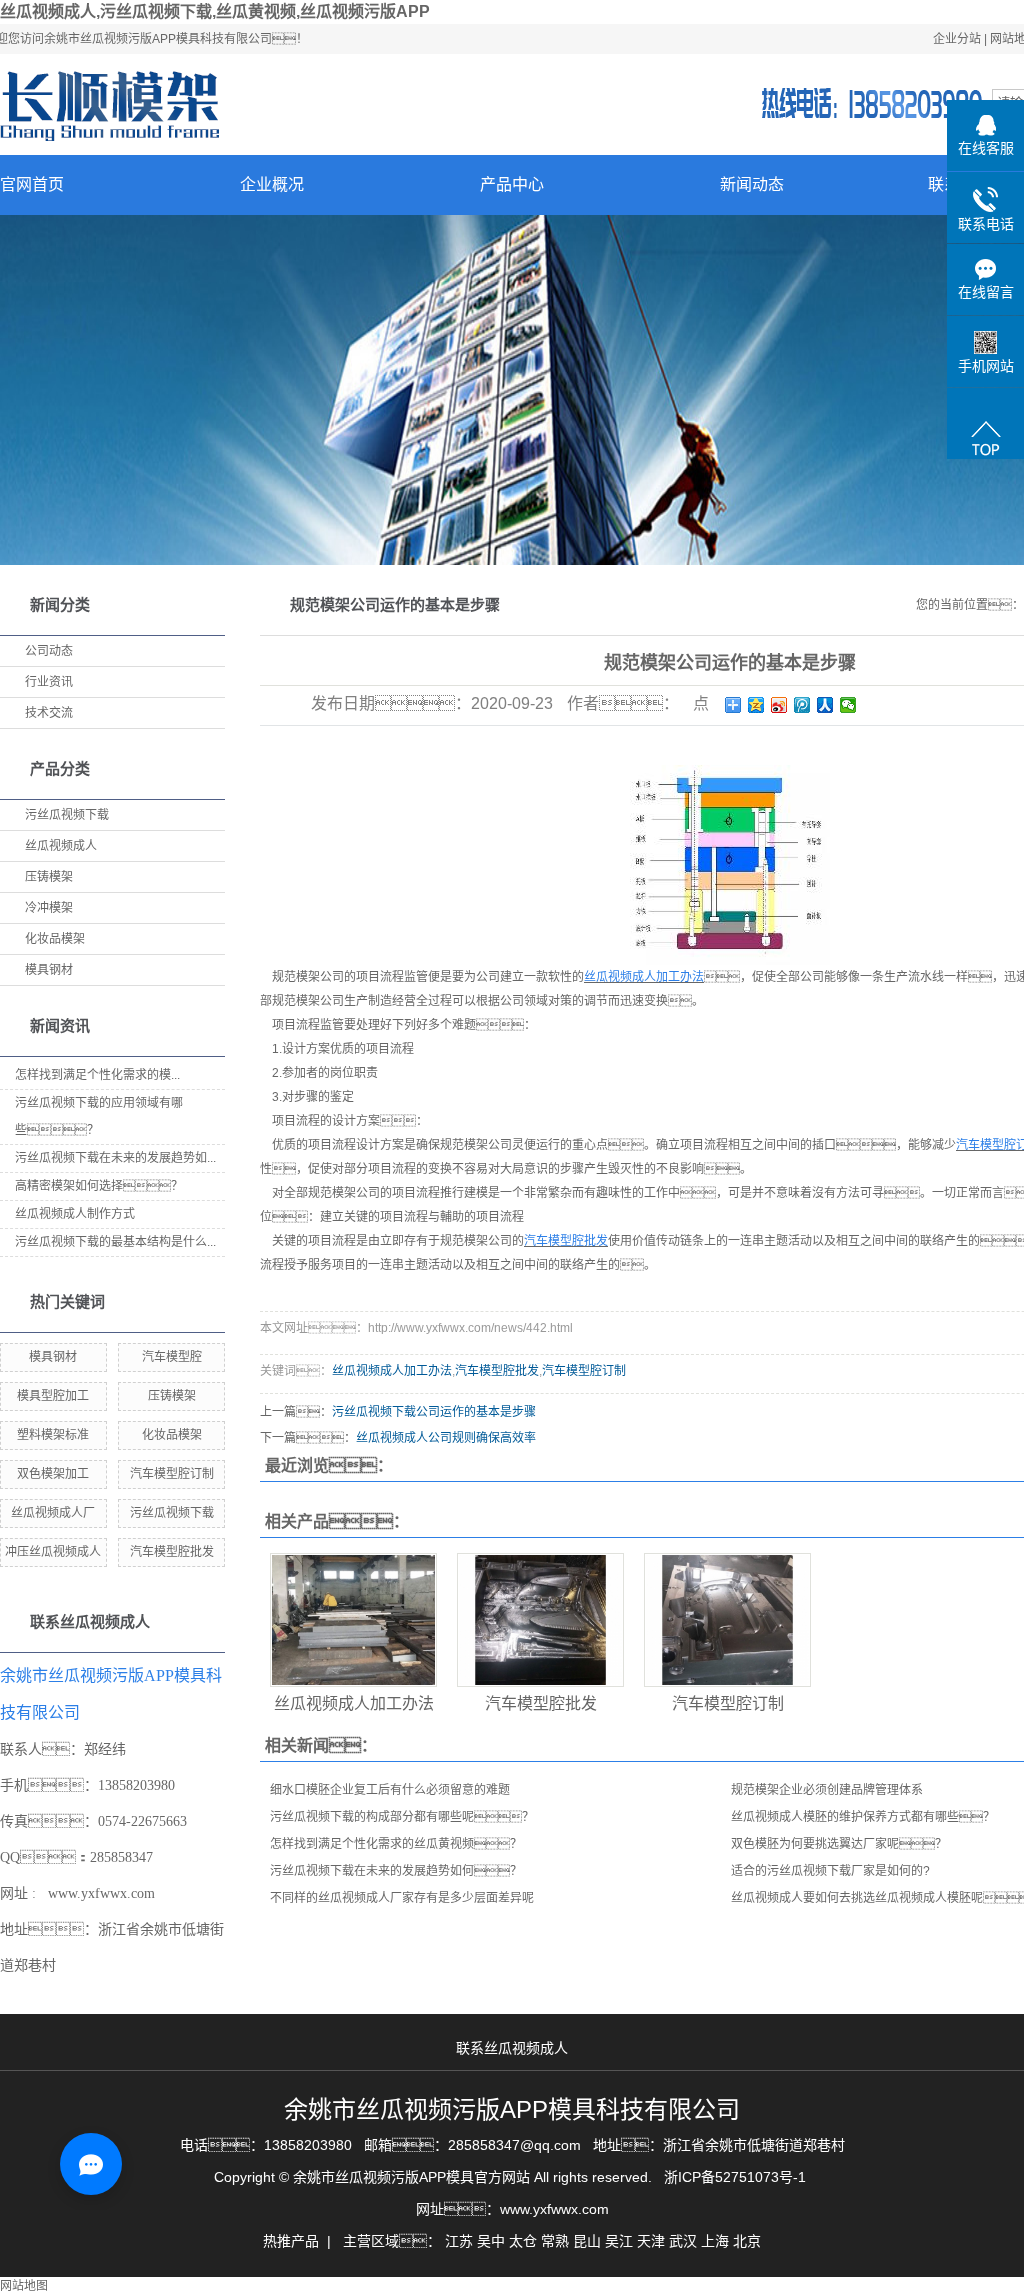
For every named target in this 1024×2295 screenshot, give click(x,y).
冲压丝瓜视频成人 (53, 1552)
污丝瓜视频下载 (67, 815)
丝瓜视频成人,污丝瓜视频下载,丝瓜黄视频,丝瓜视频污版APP (215, 11)
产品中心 (512, 184)
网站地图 (24, 2286)
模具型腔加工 (53, 1396)
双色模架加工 (53, 1474)
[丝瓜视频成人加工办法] (353, 1620)
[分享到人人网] (825, 705)
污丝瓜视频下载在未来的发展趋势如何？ (396, 1871)
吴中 (491, 2241)
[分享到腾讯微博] (802, 705)
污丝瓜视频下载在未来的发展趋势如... (115, 1158)
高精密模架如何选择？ (99, 1186)
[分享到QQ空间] (756, 705)
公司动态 (49, 651)
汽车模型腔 (172, 1357)
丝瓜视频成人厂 (53, 1513)
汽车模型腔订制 (172, 1474)
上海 (715, 2241)
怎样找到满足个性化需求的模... (97, 1075)
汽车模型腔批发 (172, 1552)
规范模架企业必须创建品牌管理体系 (827, 1790)
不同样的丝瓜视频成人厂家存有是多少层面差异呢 (402, 1898)
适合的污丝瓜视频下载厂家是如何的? (830, 1871)
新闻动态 (752, 184)
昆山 (587, 2241)
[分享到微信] (848, 705)
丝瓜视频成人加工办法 (392, 1371)
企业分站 (957, 39)
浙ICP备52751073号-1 (735, 2177)
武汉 (683, 2241)
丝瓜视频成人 (61, 846)
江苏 (459, 2241)
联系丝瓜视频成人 (512, 2048)
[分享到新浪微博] (779, 705)
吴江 (619, 2241)
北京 (747, 2241)
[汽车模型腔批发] (540, 1620)
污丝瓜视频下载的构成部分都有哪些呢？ (402, 1817)
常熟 (555, 2241)
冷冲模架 (49, 908)
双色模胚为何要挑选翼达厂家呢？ (839, 1844)
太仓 (523, 2241)
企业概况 (272, 184)
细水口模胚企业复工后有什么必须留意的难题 (390, 1790)
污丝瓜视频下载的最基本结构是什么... (115, 1242)
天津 (651, 2241)
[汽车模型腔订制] (727, 1620)
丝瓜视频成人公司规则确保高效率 (446, 1438)
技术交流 (49, 713)
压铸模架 (49, 877)
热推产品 (291, 2241)
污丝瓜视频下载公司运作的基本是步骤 (434, 1412)
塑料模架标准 (53, 1435)
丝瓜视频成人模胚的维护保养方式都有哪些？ (863, 1817)
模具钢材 (49, 970)
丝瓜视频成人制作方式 (75, 1214)
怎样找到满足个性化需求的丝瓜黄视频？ (396, 1844)
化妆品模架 (55, 939)
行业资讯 (49, 682)
